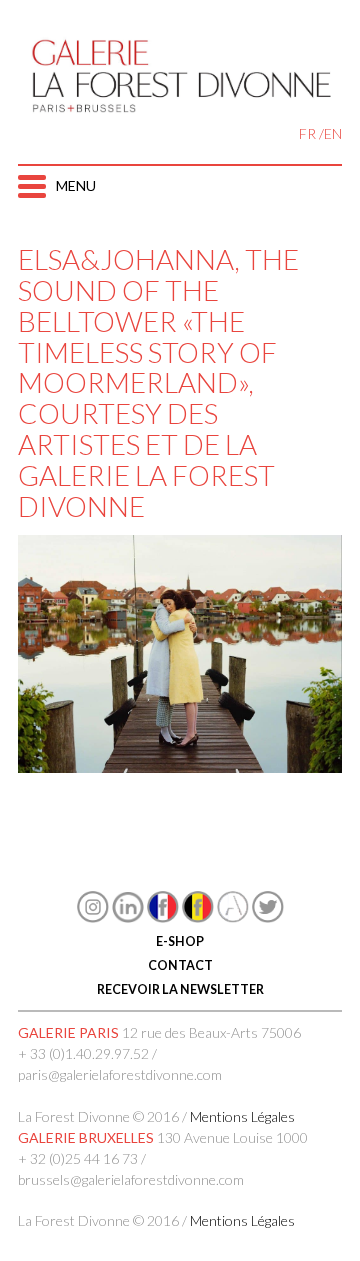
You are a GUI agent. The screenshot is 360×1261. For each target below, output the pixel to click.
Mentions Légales (242, 1116)
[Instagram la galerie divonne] (93, 917)
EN (333, 133)
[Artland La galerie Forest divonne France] (233, 917)
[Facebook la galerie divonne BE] (198, 917)
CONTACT (180, 965)
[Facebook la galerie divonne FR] (163, 917)
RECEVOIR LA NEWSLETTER (180, 989)
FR (307, 133)
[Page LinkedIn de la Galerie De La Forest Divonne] (128, 917)
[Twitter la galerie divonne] (268, 917)
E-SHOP (180, 941)
